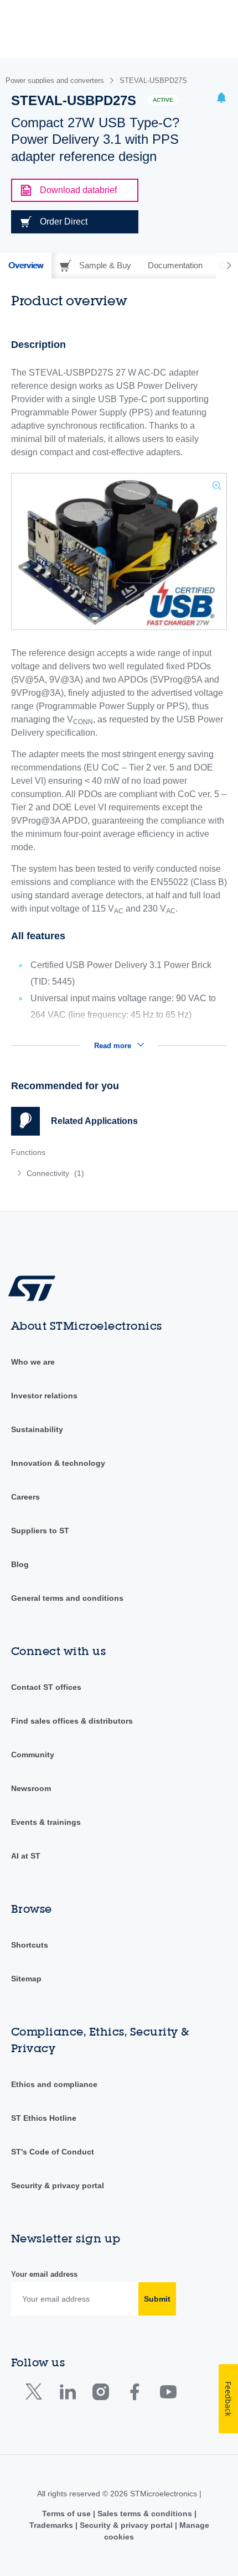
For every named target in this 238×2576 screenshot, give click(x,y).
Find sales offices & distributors (72, 1721)
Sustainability (37, 1429)
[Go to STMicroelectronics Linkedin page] (67, 2394)
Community (33, 1755)
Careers (25, 1497)
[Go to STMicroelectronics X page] (36, 2394)
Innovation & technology (58, 1463)
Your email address (44, 2274)
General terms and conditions (67, 1598)
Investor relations (44, 1396)
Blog (20, 1564)
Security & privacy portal (58, 2185)
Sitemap (26, 1979)
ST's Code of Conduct (53, 2152)
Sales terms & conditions (145, 2513)
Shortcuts (30, 1945)
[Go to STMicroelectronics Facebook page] (134, 2394)
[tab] (26, 266)
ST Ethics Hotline (44, 2118)
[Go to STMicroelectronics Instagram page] (100, 2394)
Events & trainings (46, 1822)
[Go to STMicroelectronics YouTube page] (168, 2394)
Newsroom (31, 1788)
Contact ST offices (46, 1687)
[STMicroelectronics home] (36, 1287)
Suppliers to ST (40, 1531)
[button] (221, 99)
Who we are (33, 1362)
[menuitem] (91, 1173)
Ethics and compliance (54, 2084)
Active (163, 100)
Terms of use (68, 2513)
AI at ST (26, 1856)
